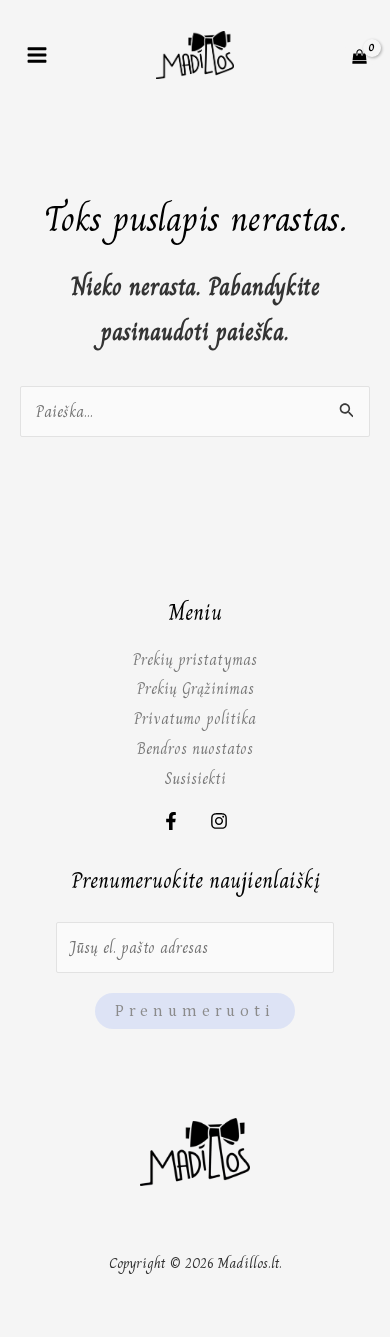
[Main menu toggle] (37, 55)
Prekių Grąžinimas (195, 688)
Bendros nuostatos (195, 748)
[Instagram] (219, 821)
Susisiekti (195, 778)
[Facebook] (171, 821)
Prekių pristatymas (195, 659)
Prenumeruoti (195, 1011)
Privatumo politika (195, 718)
